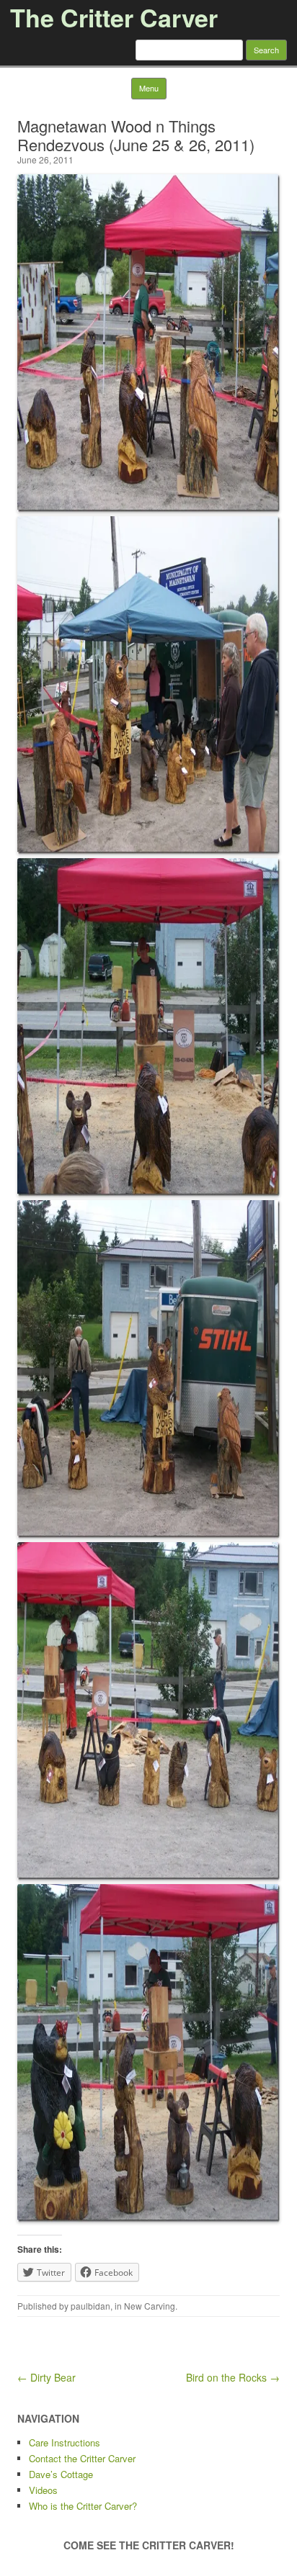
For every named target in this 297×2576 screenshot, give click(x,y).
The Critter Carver (114, 17)
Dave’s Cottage (61, 2474)
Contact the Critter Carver (82, 2458)
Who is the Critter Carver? (83, 2506)
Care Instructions (65, 2442)
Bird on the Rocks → (233, 2377)
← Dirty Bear (46, 2377)
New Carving (150, 2306)
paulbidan (90, 2306)
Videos (43, 2490)
